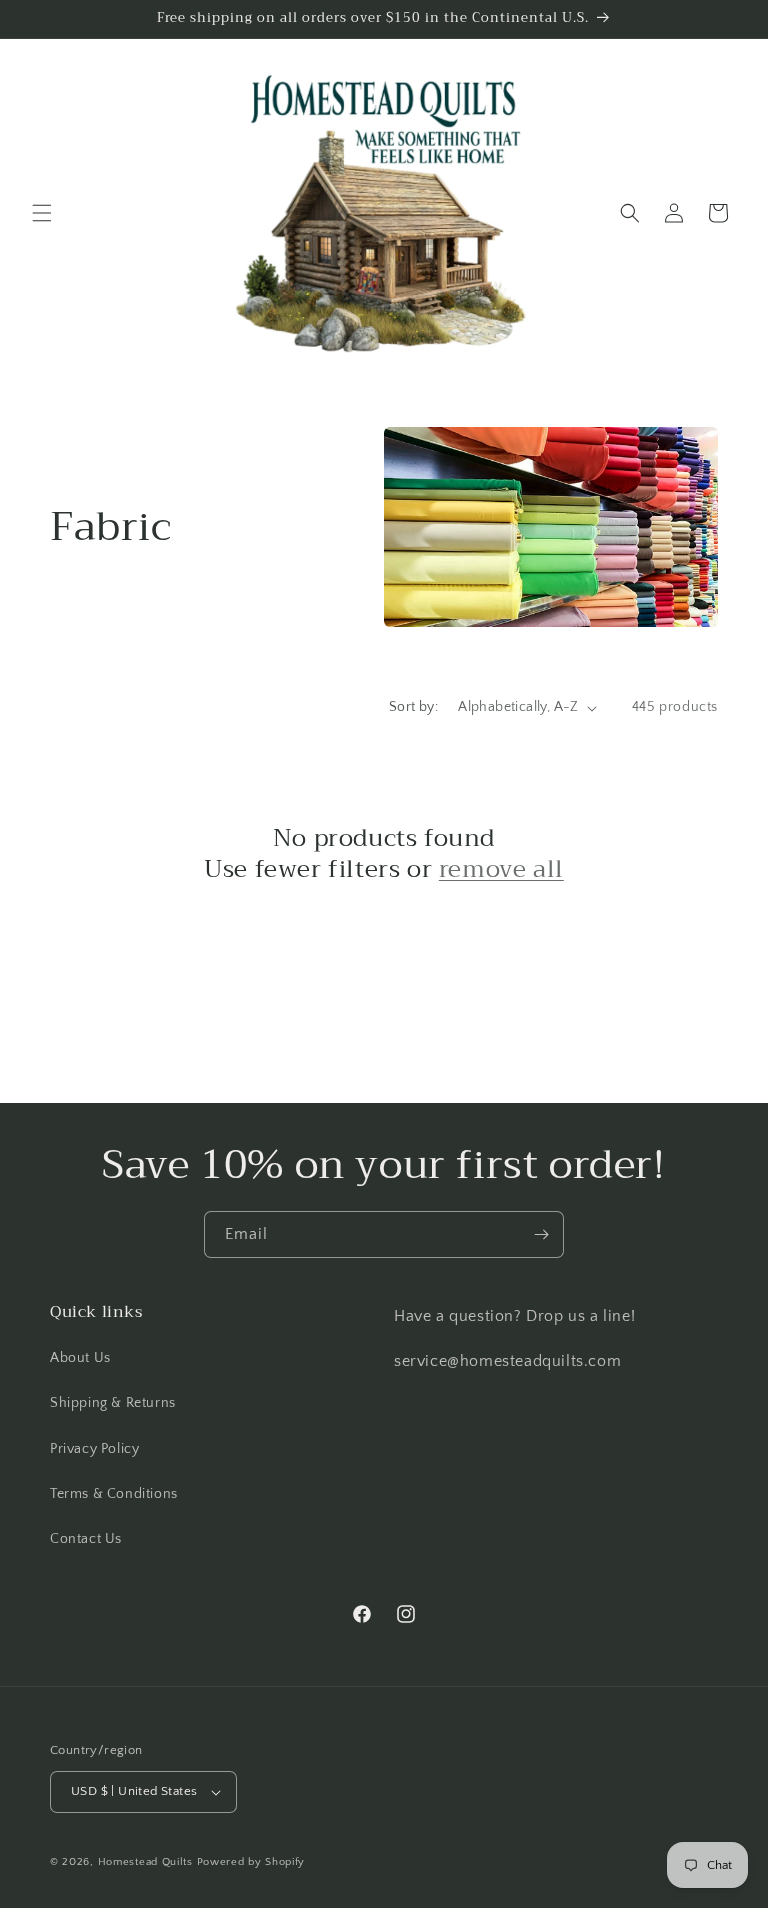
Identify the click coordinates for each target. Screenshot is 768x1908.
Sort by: (413, 707)
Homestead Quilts (145, 1862)
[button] (42, 213)
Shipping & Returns (113, 1403)
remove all (501, 869)
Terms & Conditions (114, 1494)
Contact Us (86, 1539)
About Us (80, 1358)
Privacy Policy (94, 1449)
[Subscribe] (541, 1234)
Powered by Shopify (251, 1862)
